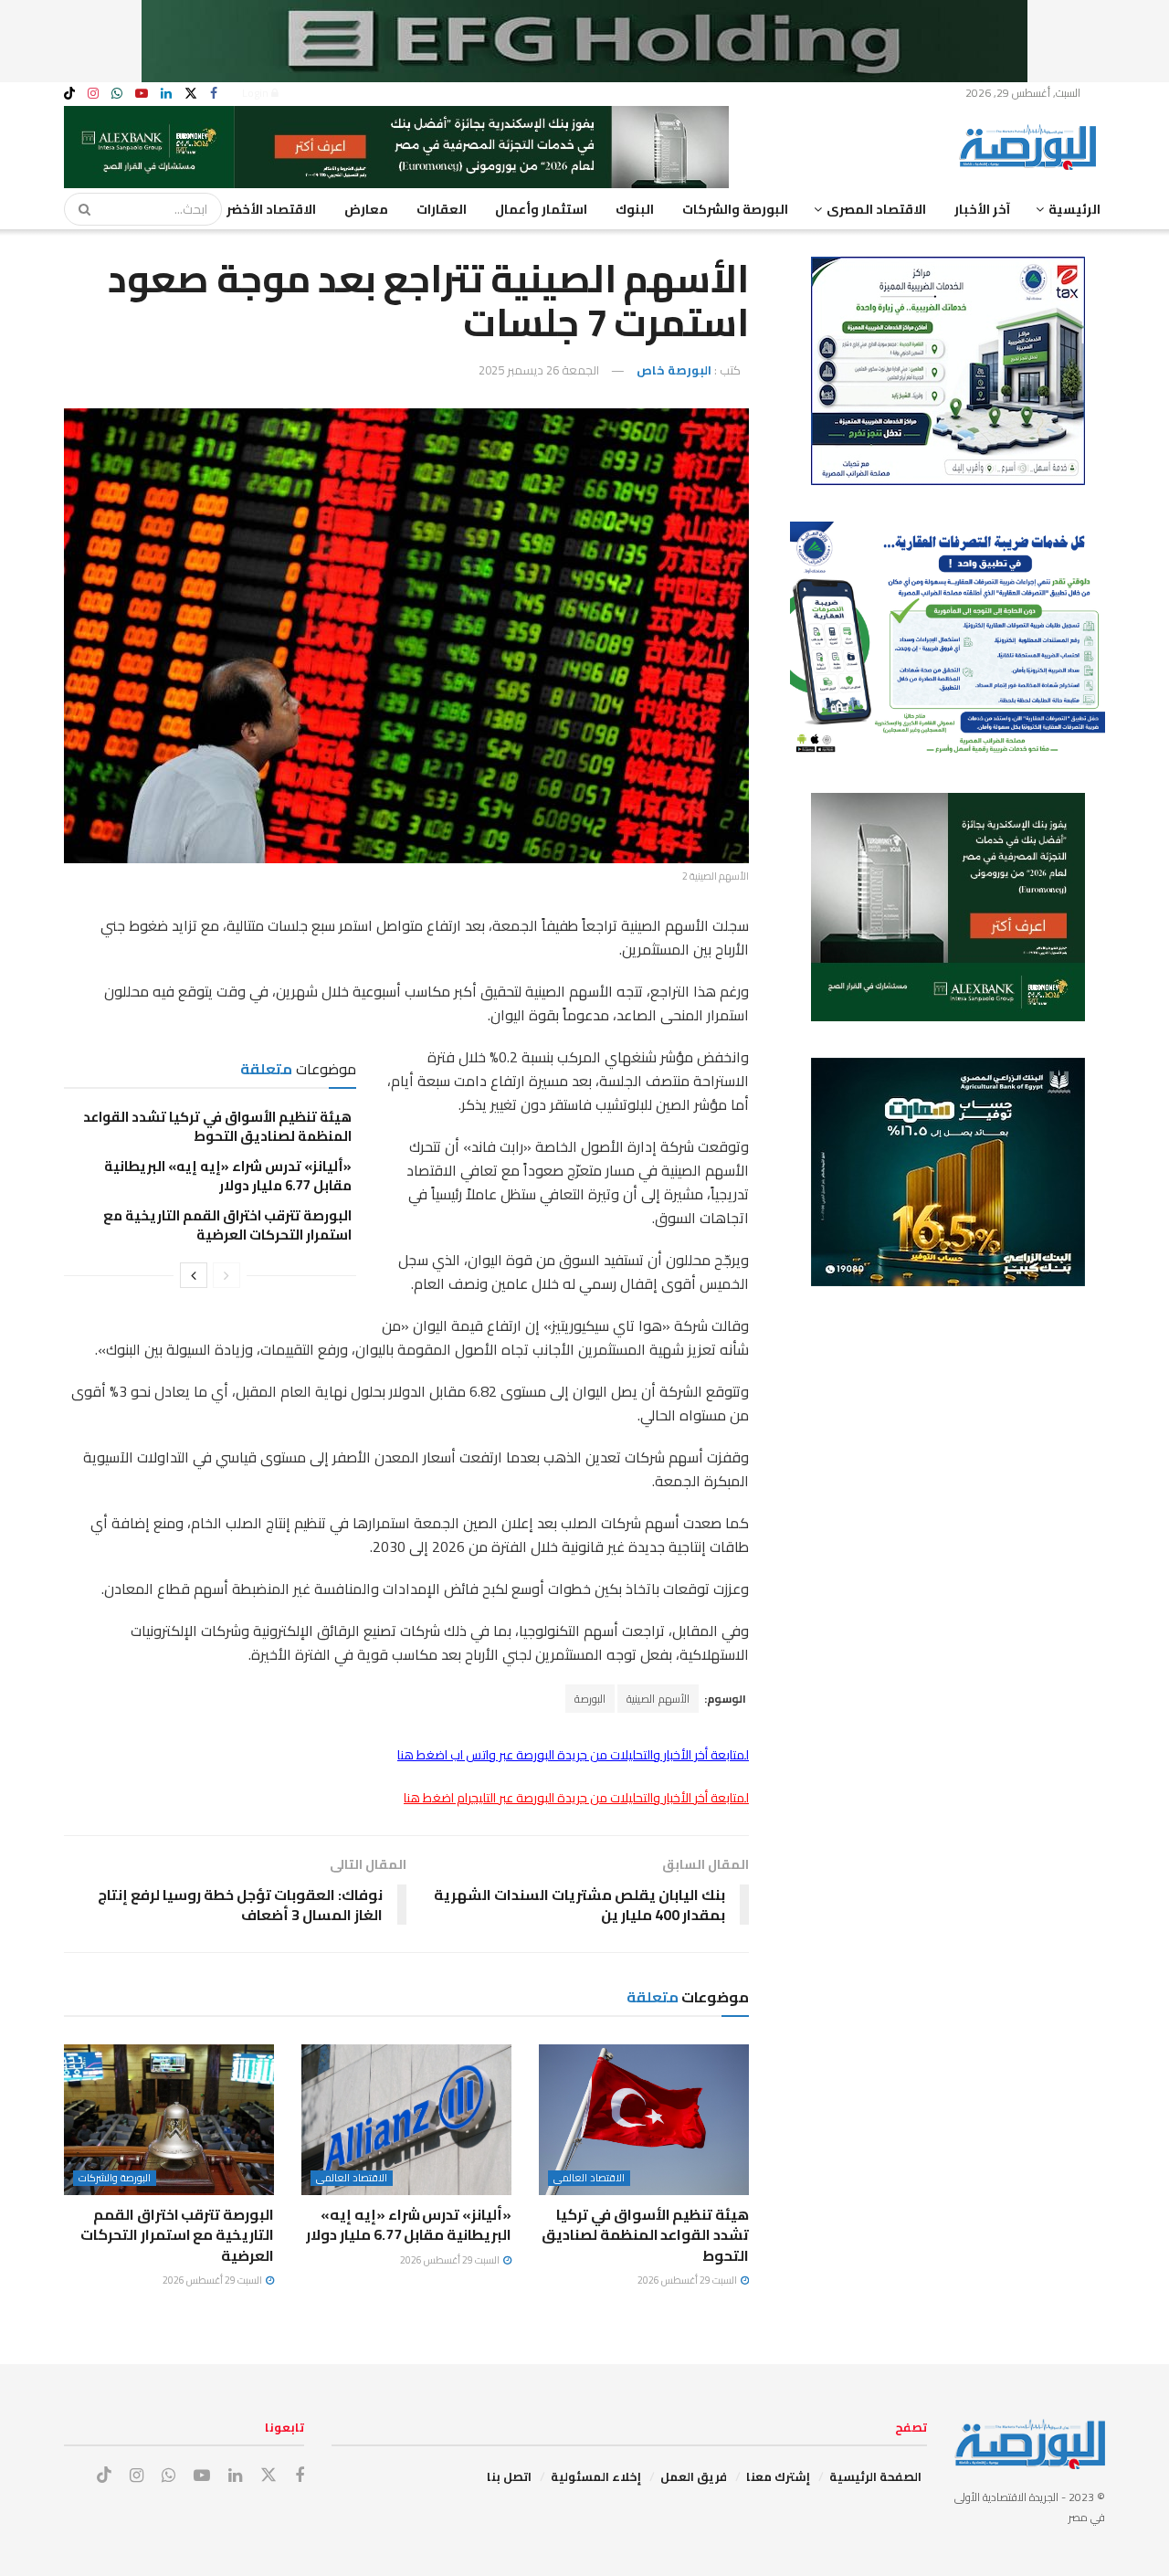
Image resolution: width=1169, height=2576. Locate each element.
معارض (366, 209)
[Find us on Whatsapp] (117, 94)
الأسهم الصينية (658, 1699)
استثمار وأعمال (541, 209)
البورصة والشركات (735, 209)
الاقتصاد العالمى (589, 2178)
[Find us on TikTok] (69, 94)
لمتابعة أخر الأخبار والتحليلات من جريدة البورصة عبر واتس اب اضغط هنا (573, 1755)
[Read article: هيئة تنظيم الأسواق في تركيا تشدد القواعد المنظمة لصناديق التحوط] (644, 2119)
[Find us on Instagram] (93, 94)
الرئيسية (1074, 209)
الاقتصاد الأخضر (271, 209)
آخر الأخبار (982, 209)
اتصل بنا (509, 2476)
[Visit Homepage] (1032, 147)
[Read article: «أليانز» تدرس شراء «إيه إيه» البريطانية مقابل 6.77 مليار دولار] (406, 2119)
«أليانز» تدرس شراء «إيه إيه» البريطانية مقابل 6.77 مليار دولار (228, 1176)
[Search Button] (79, 209)
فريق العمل (694, 2476)
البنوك (635, 209)
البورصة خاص (674, 370)
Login (257, 93)
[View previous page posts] (226, 1275)
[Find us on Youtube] (142, 94)
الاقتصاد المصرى (876, 209)
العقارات (442, 209)
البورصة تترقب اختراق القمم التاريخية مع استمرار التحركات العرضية (227, 1225)
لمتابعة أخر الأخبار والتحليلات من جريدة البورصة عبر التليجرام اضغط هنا (576, 1798)
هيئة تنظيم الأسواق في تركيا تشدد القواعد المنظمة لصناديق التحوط (217, 1126)
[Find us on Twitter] (191, 94)
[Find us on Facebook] (214, 94)
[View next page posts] (194, 1275)
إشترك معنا (778, 2476)
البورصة (590, 1699)
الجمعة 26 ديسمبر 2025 (539, 370)
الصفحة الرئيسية (875, 2476)
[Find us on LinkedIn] (166, 94)
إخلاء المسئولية (596, 2476)
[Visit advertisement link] (584, 41)
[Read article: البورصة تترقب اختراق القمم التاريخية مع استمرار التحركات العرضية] (169, 2119)
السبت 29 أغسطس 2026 (688, 2280)
